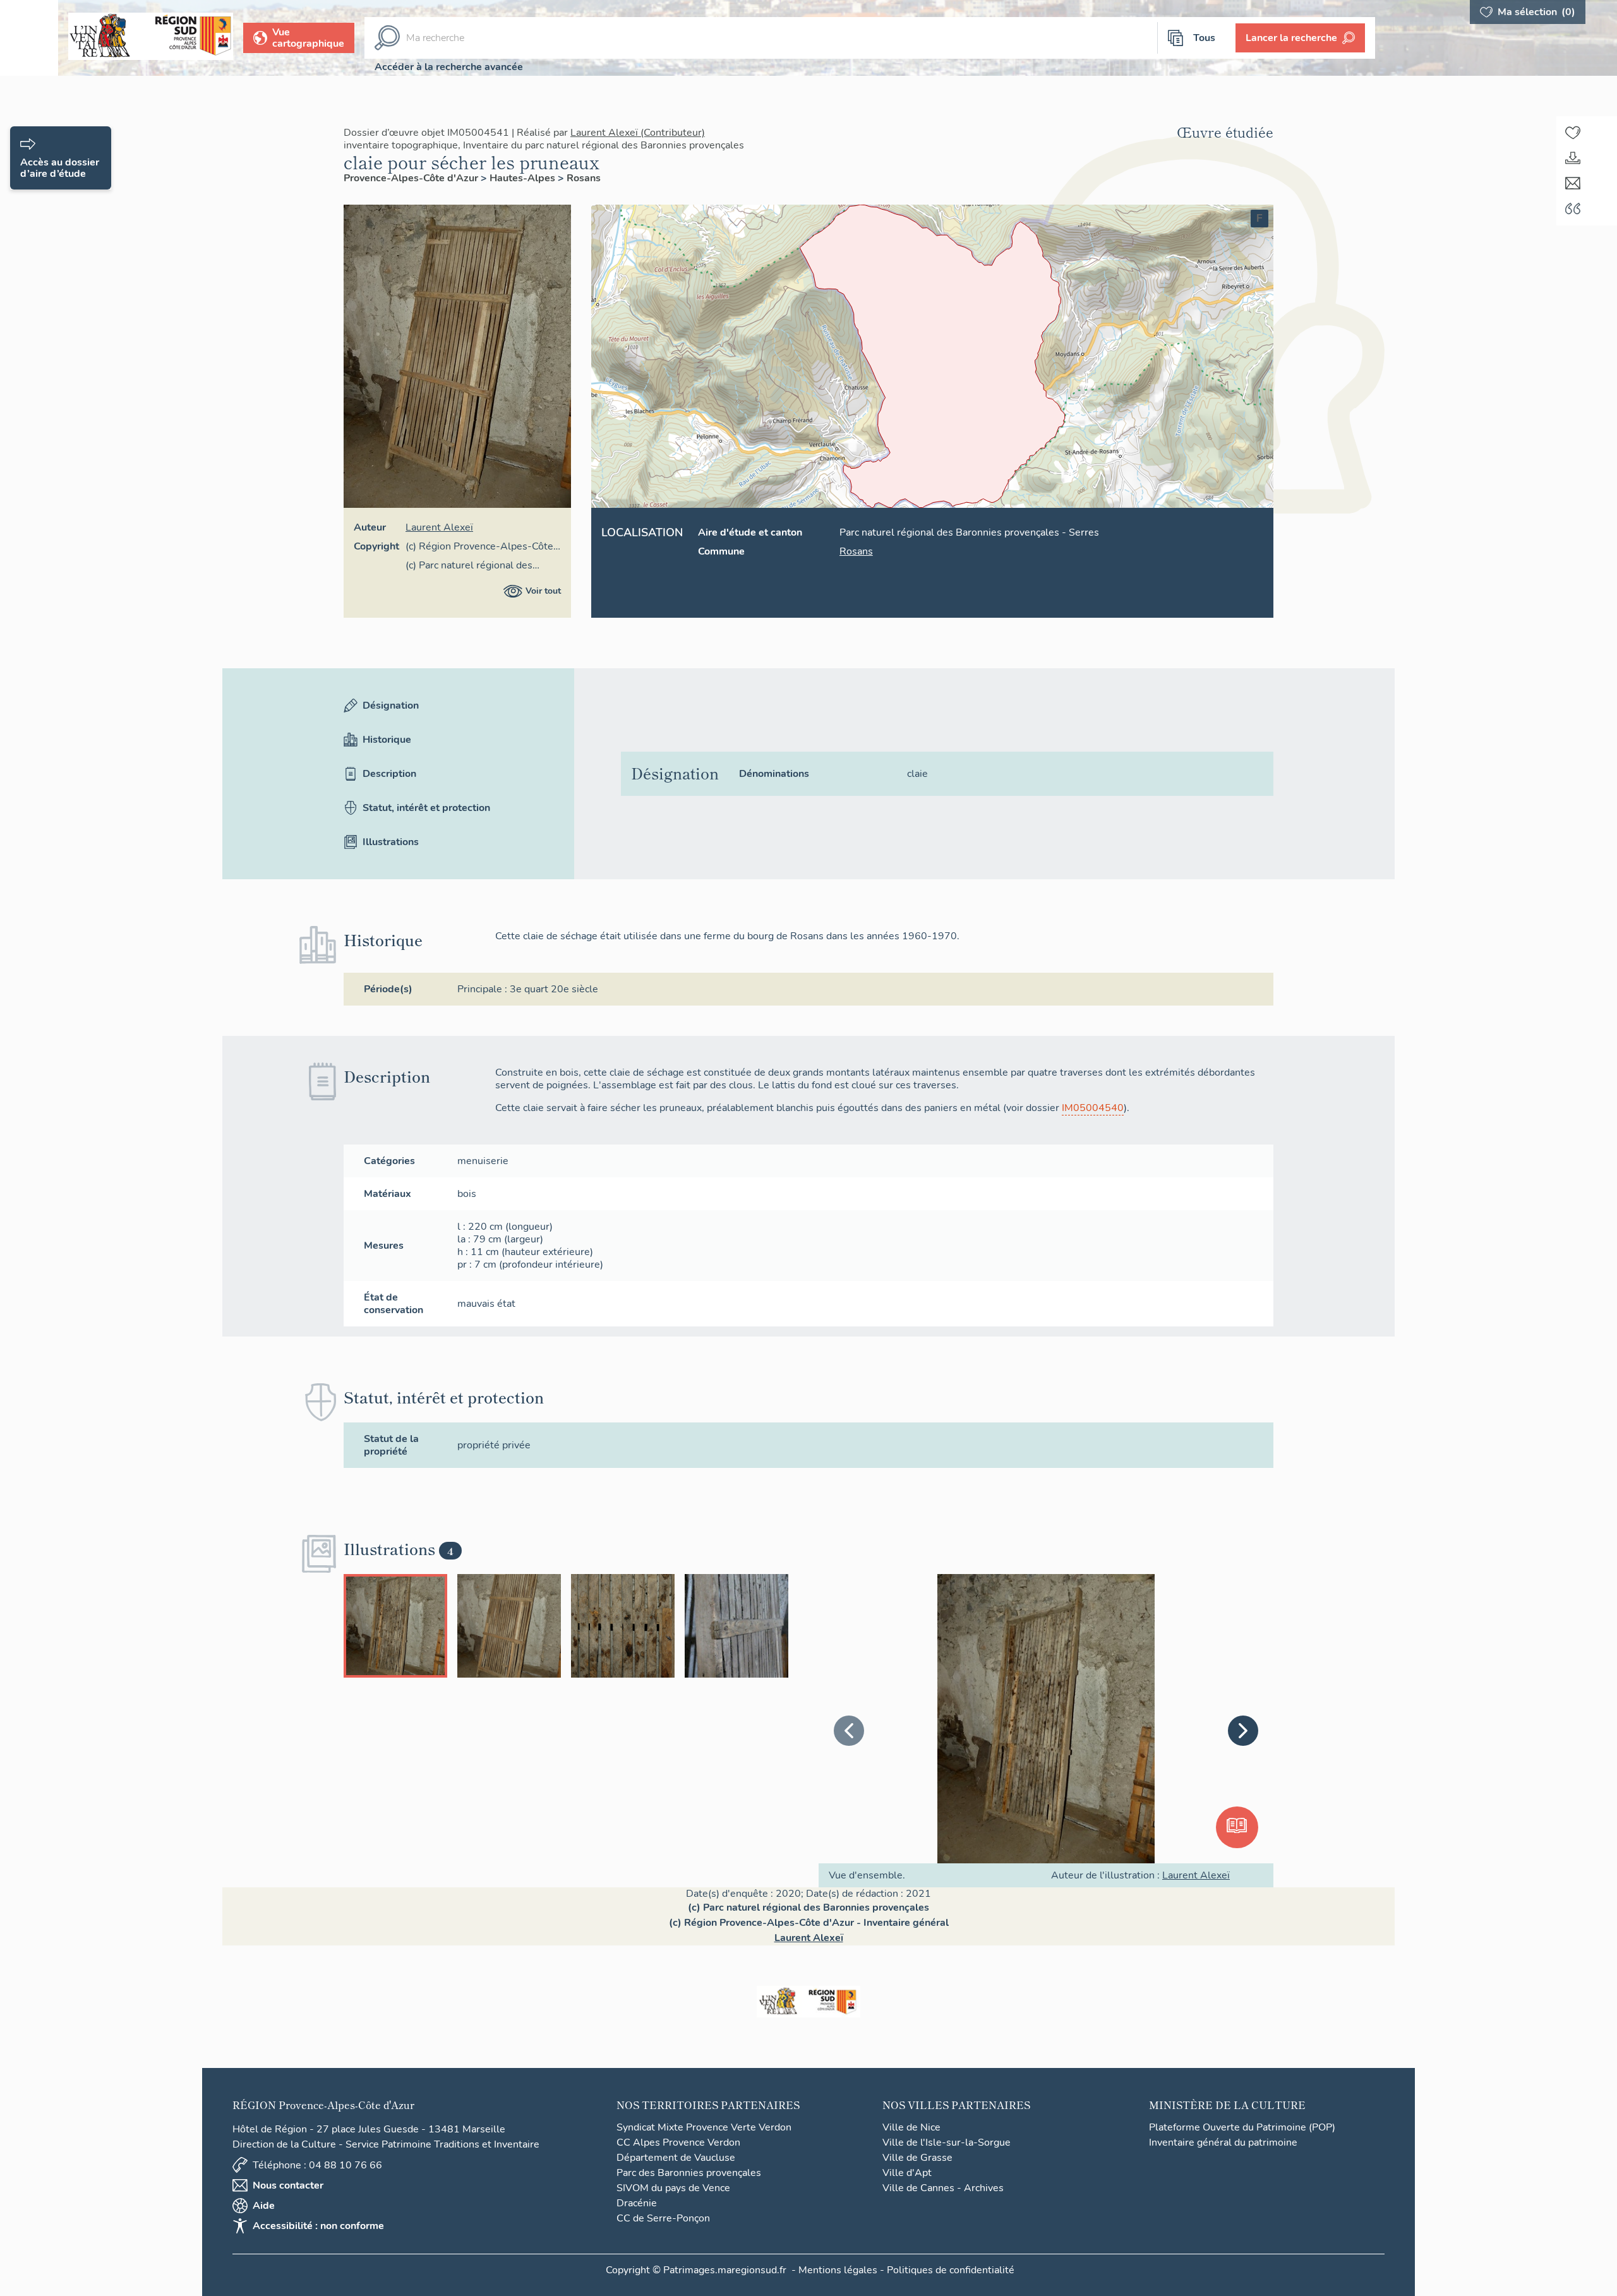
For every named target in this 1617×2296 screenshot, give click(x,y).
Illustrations (391, 842)
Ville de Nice (911, 2127)
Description (389, 774)
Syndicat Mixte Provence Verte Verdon (704, 2127)
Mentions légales (838, 2270)
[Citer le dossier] (1573, 208)
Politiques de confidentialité (951, 2270)
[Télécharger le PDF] (1573, 158)
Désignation (391, 706)
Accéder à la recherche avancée (449, 67)
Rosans (584, 178)
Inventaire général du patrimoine (1223, 2143)
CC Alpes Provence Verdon (678, 2143)
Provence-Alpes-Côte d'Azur (412, 178)
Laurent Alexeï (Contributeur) (638, 133)
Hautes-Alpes (524, 178)
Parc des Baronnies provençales (689, 2173)
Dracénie (637, 2203)
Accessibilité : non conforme (318, 2226)
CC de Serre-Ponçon (663, 2218)
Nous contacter (288, 2185)
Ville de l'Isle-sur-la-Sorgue (947, 2143)
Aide (264, 2206)
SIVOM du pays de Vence (673, 2188)
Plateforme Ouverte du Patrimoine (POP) (1242, 2127)
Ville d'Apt (907, 2173)
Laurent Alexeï (439, 527)
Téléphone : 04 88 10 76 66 (317, 2165)
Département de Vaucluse (676, 2158)
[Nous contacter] (1573, 183)
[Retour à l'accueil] (29, 38)
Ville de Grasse (917, 2158)
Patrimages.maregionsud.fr (725, 2270)
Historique (387, 740)
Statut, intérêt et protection (426, 808)
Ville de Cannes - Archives (943, 2188)
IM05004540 (1093, 1108)
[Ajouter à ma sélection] (1573, 133)
